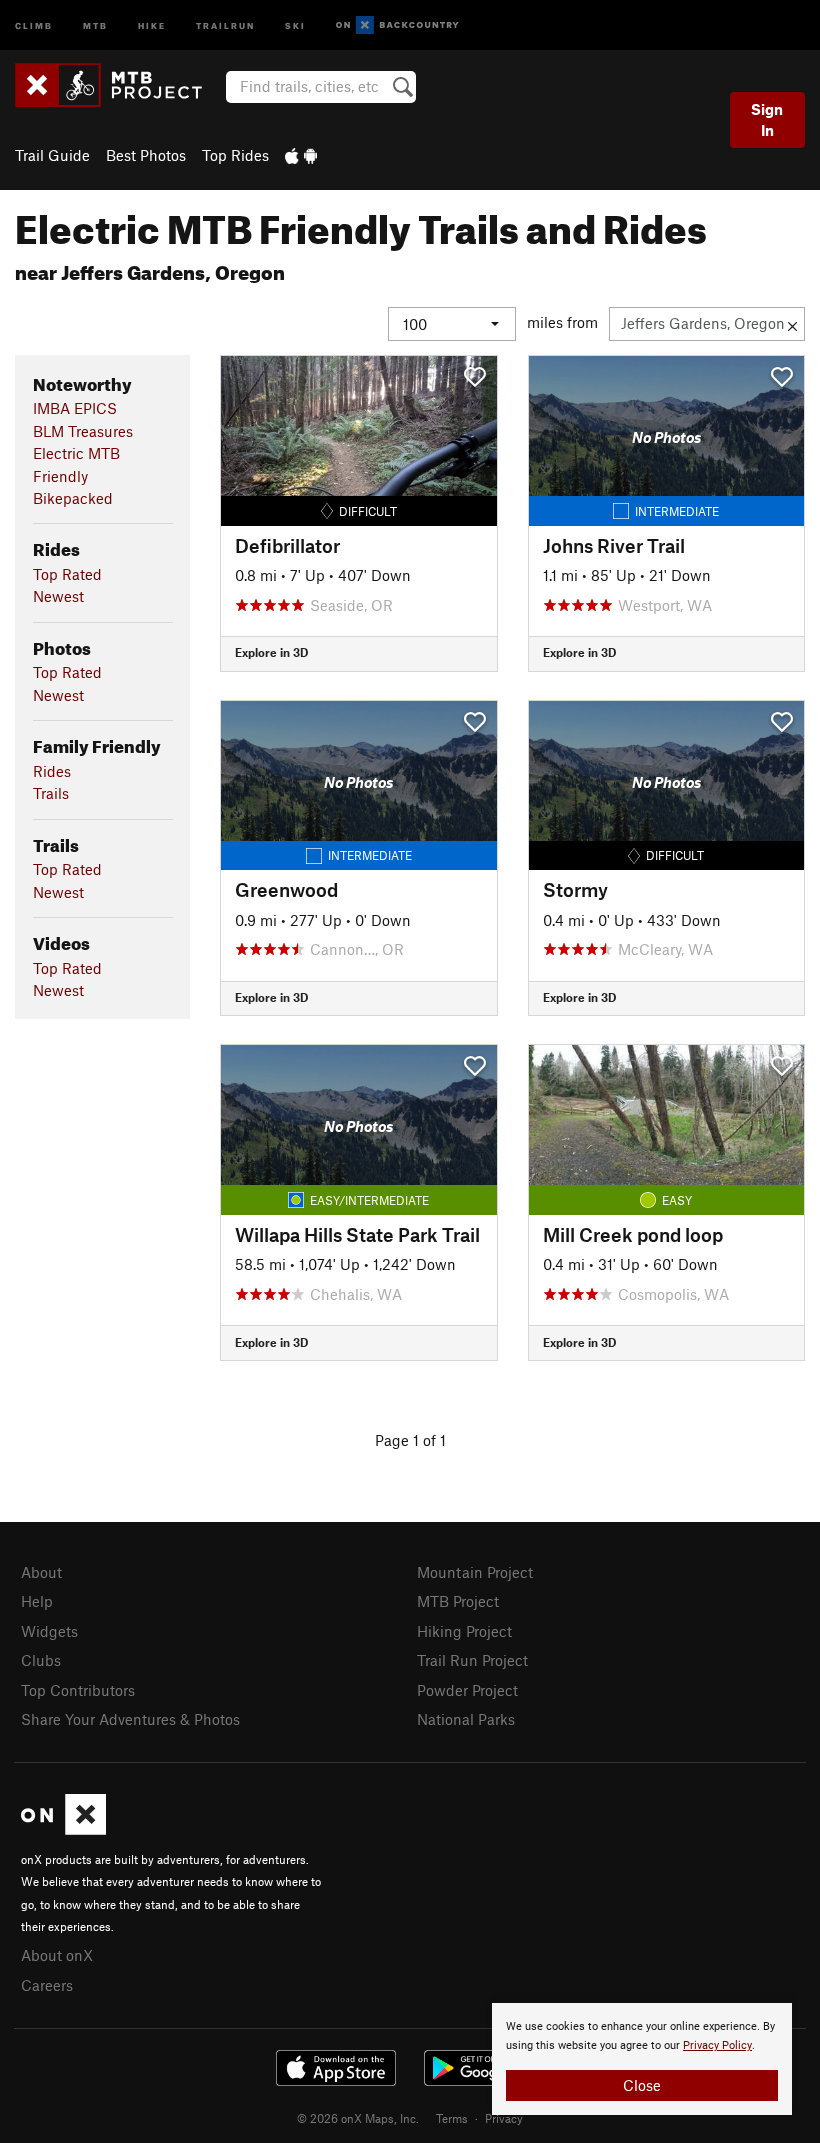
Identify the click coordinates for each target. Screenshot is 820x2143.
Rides (52, 771)
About (41, 1572)
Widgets (49, 1631)
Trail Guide (52, 155)
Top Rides (235, 155)
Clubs (41, 1660)
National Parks (466, 1719)
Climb (34, 24)
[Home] (118, 85)
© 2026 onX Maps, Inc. (358, 2118)
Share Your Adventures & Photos (130, 1719)
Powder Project (467, 1690)
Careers (47, 1985)
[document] (642, 2059)
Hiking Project (464, 1631)
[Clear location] (792, 324)
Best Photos (146, 155)
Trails (51, 793)
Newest (58, 596)
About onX (57, 1955)
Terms (452, 2118)
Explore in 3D (271, 652)
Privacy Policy (717, 2045)
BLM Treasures (83, 431)
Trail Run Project (472, 1660)
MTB (95, 24)
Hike (152, 24)
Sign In (767, 119)
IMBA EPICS (75, 408)
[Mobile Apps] (301, 155)
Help (37, 1601)
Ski (295, 24)
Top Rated (67, 574)
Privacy (504, 2118)
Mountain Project (475, 1572)
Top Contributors (78, 1690)
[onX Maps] (63, 1829)
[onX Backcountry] (397, 25)
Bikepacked (73, 498)
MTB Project (458, 1601)
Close (642, 2085)
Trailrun (225, 24)
